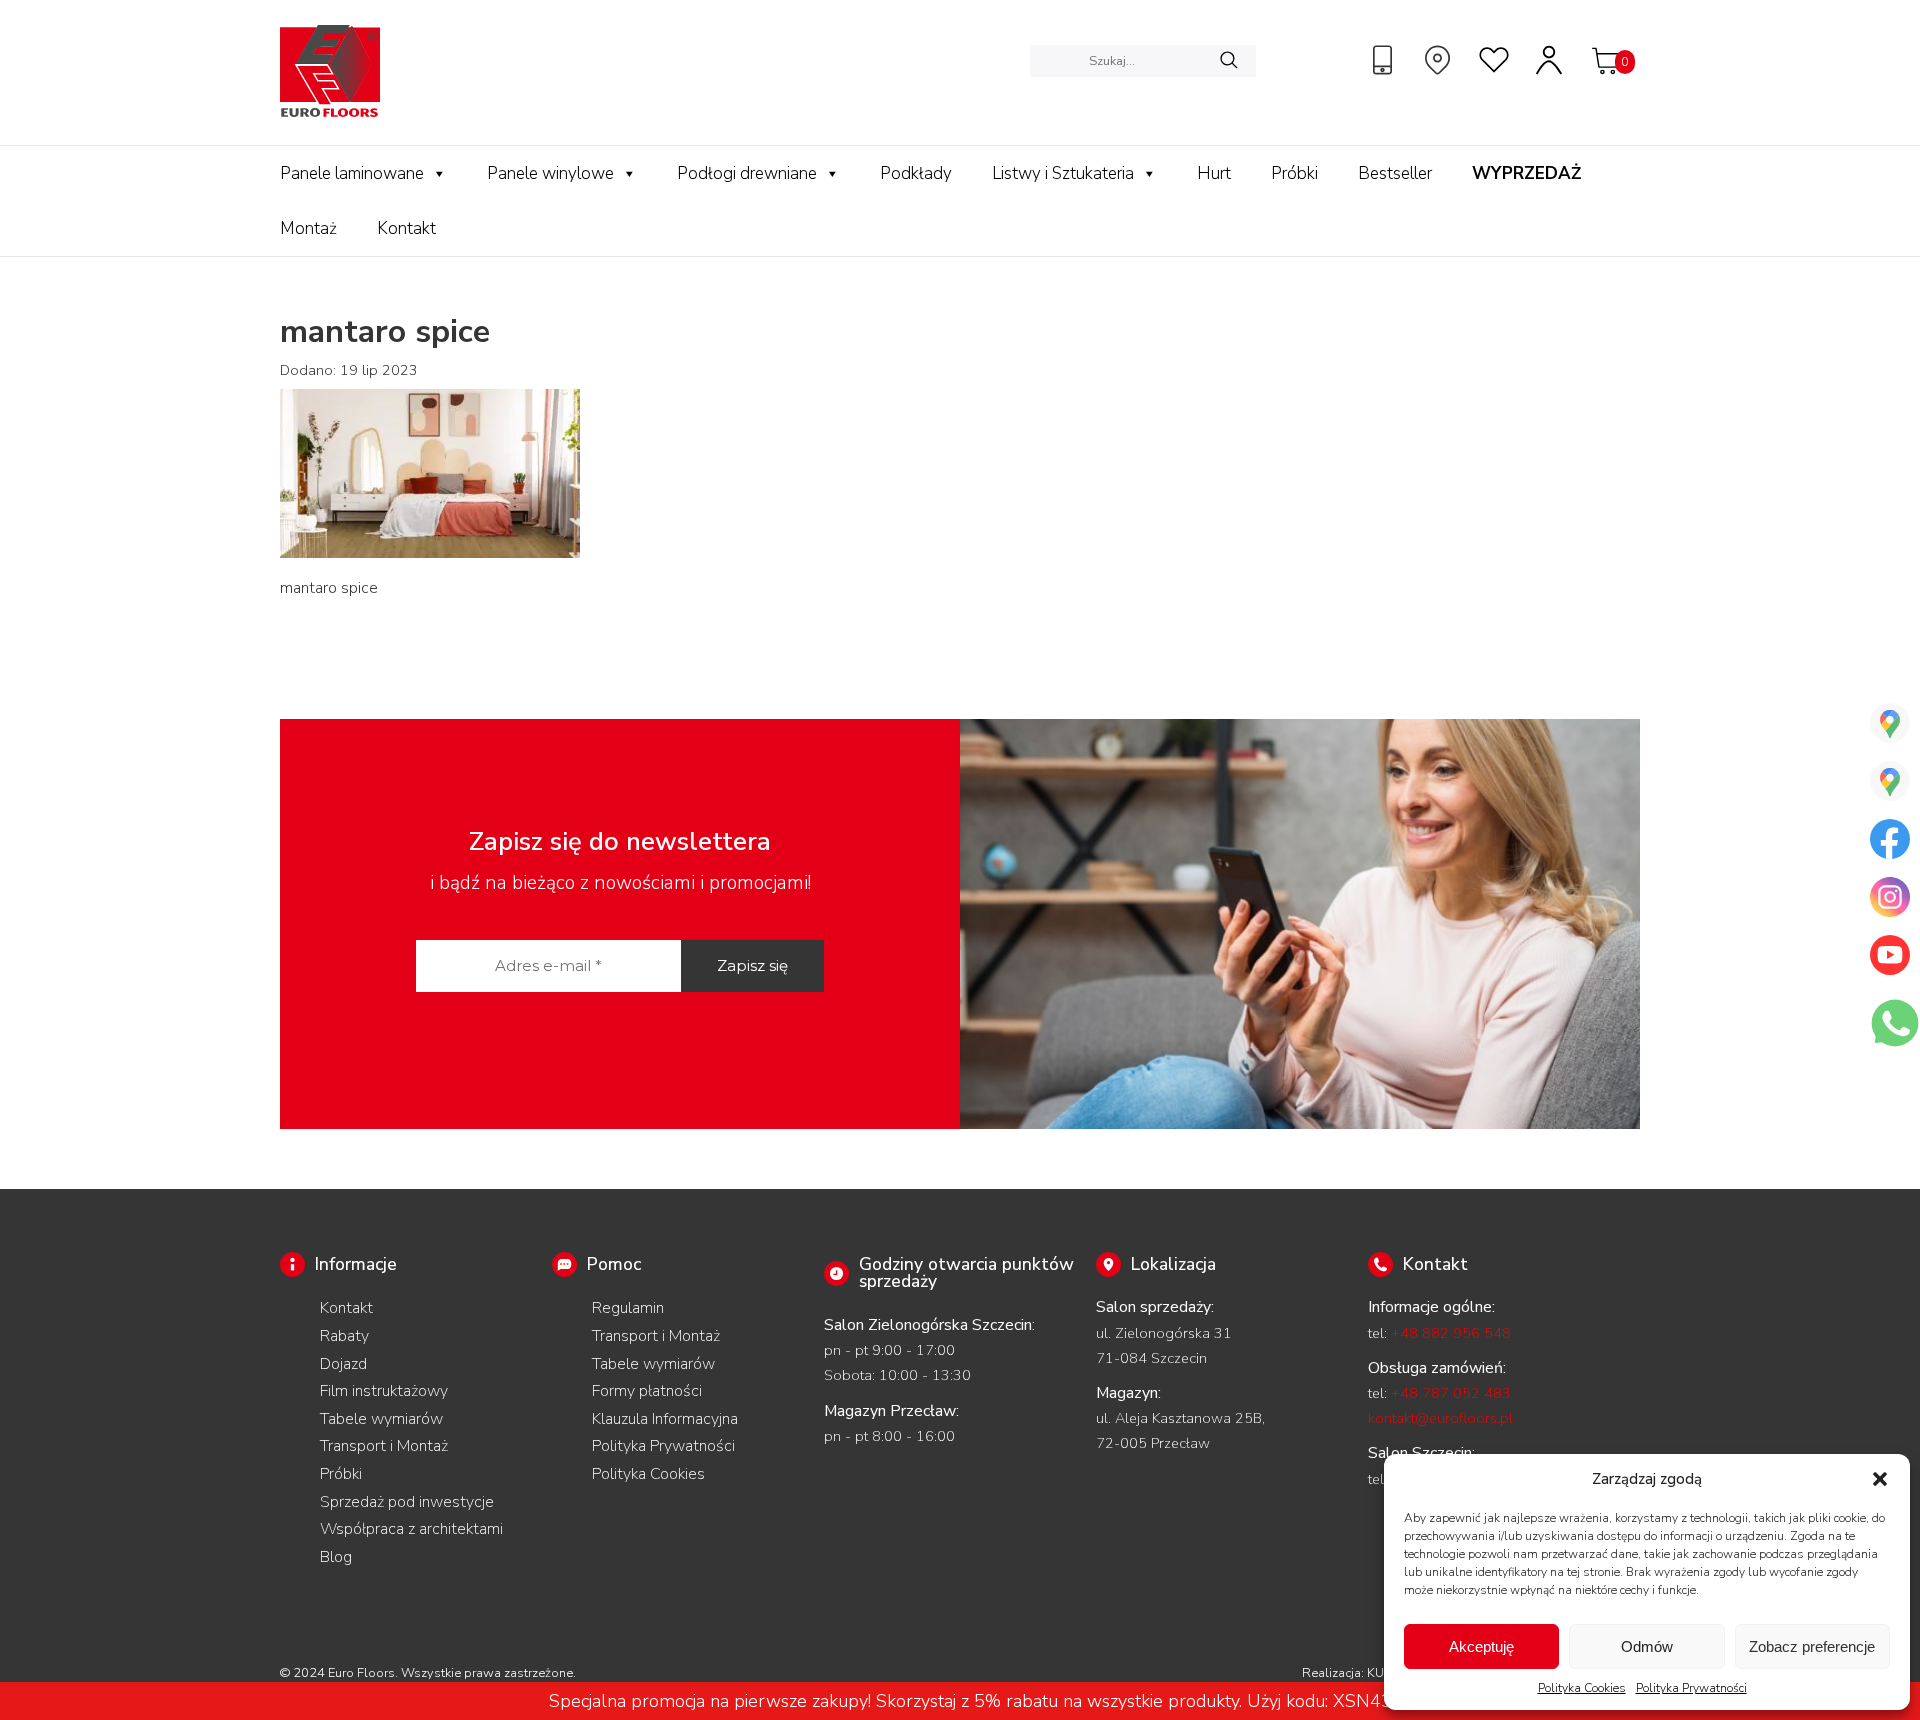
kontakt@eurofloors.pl (1440, 1418)
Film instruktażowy (384, 1391)
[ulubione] (1495, 60)
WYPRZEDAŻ (1526, 173)
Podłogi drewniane (747, 173)
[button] (1880, 1479)
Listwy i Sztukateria (1063, 173)
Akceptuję (1481, 1646)
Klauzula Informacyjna (665, 1419)
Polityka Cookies (1582, 1688)
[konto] (1550, 60)
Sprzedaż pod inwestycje (407, 1502)
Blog (336, 1557)
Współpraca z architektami (411, 1529)
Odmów (1647, 1646)
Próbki (1294, 173)
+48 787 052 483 (1451, 1393)
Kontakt (406, 228)
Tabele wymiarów (381, 1419)
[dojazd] (1440, 60)
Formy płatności (647, 1391)
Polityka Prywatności (1691, 1688)
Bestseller (1395, 173)
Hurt (1214, 173)
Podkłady (916, 173)
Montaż (308, 228)
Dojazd (343, 1364)
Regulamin (628, 1308)
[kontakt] (1385, 60)
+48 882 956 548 (1451, 1333)
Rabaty (344, 1336)
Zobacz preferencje (1812, 1646)
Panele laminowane (352, 173)
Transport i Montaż (384, 1446)
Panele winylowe (550, 173)
